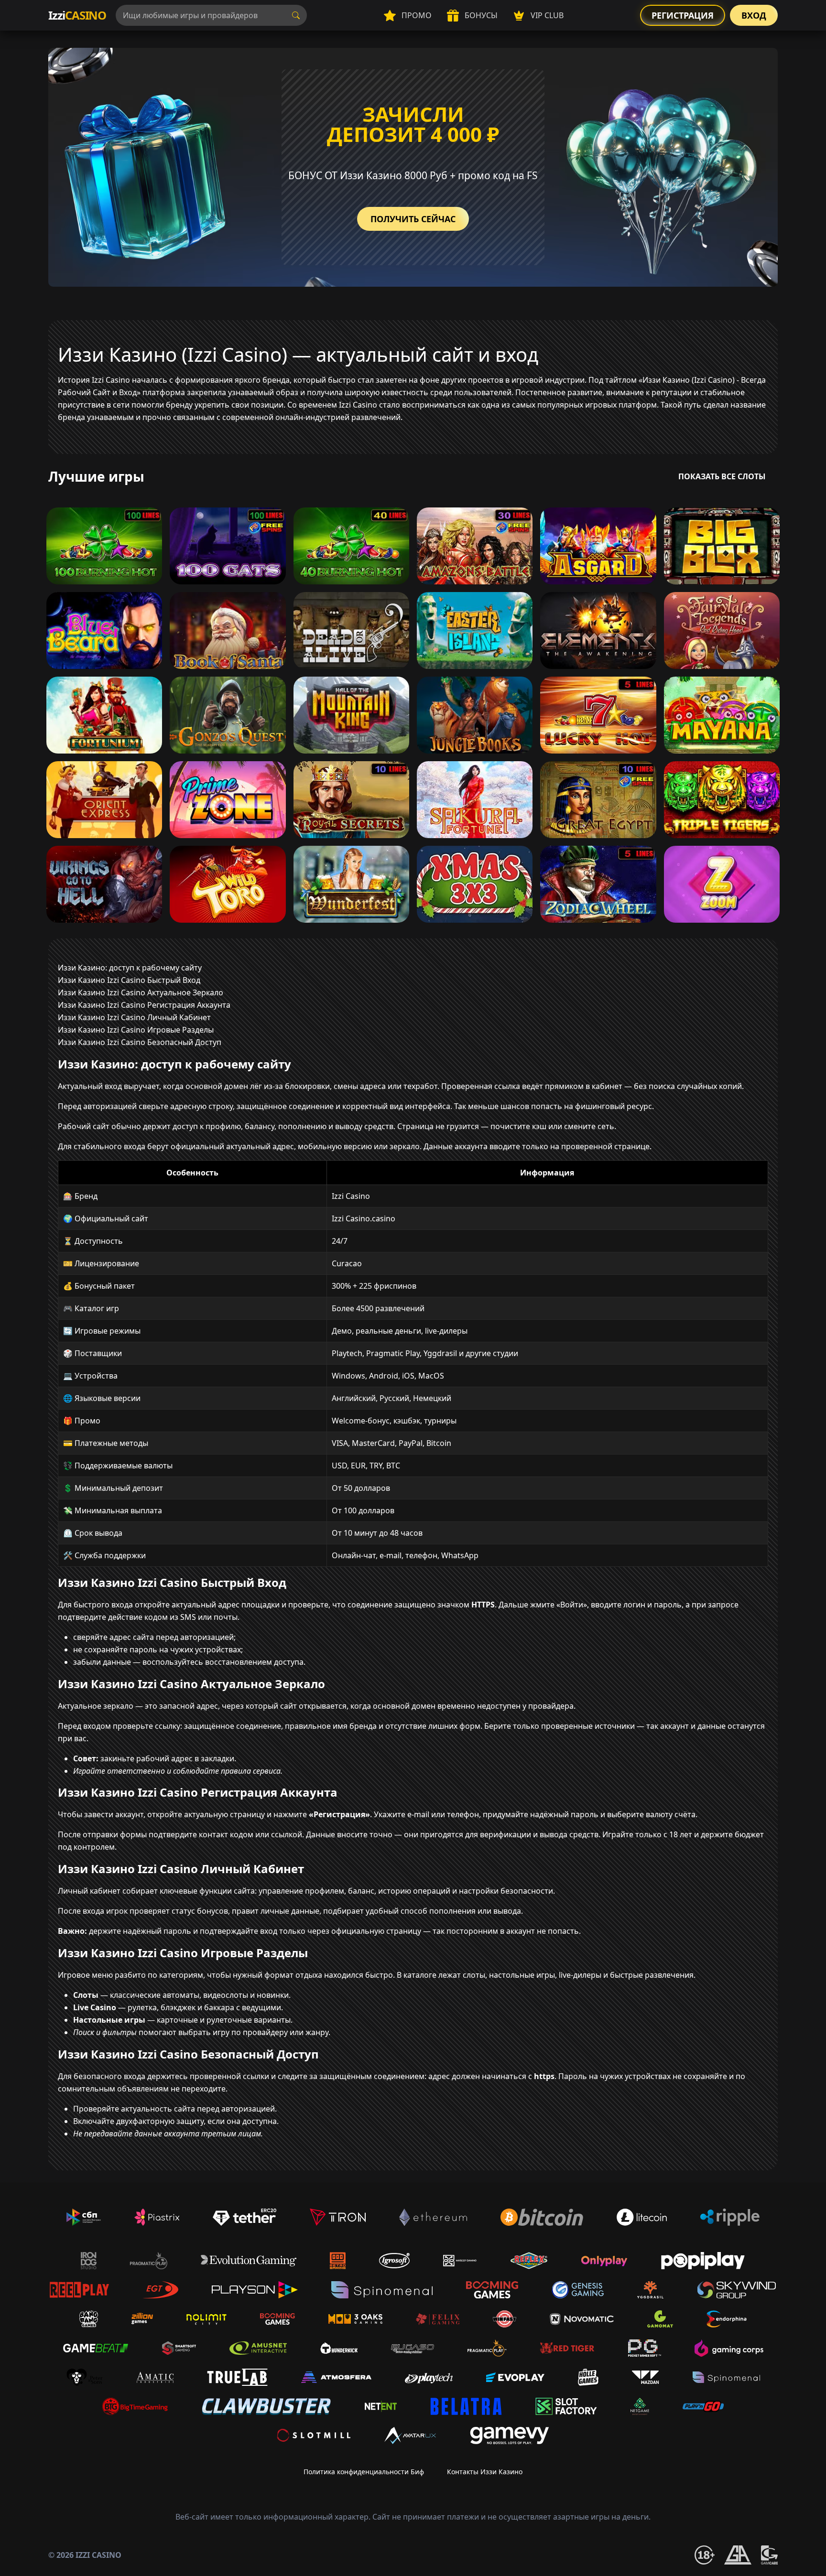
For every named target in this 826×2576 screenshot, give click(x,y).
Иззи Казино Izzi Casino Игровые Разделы (136, 1030)
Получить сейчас (413, 219)
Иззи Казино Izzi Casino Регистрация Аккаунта (144, 1005)
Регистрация (683, 15)
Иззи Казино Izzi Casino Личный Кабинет (134, 1017)
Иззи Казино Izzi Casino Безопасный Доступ (140, 1042)
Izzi (77, 15)
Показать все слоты (722, 476)
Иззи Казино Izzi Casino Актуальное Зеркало (141, 992)
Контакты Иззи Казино (485, 2472)
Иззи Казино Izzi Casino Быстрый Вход (129, 980)
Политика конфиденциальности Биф (364, 2472)
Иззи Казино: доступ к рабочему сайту (130, 968)
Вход (754, 15)
